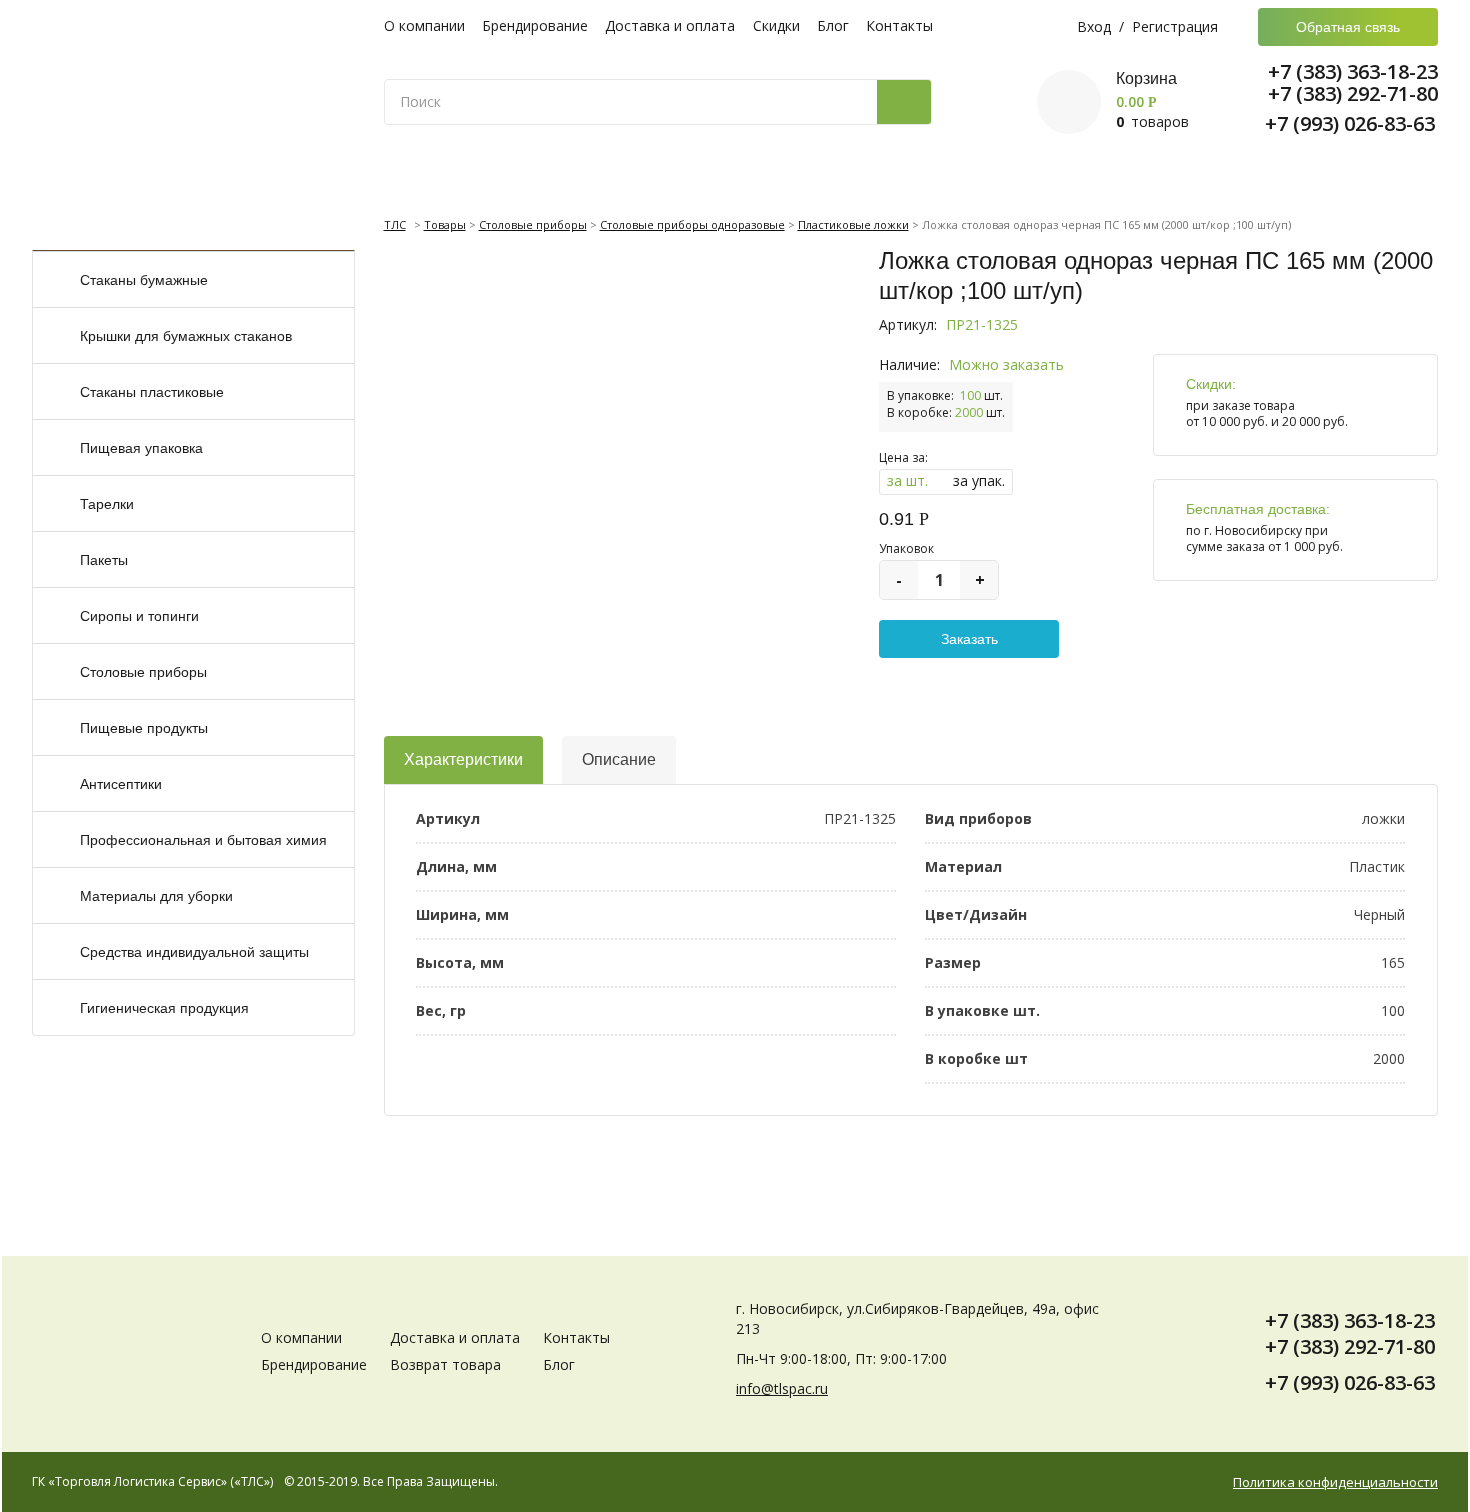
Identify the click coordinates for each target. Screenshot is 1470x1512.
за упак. (979, 480)
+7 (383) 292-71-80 (1353, 94)
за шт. (907, 480)
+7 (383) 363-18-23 (1353, 72)
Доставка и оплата (670, 25)
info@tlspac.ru (782, 1388)
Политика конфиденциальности (1335, 1482)
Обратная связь (1348, 27)
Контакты (899, 25)
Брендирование (535, 25)
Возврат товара (445, 1364)
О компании (424, 25)
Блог (833, 25)
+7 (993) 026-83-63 (1350, 124)
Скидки (776, 25)
